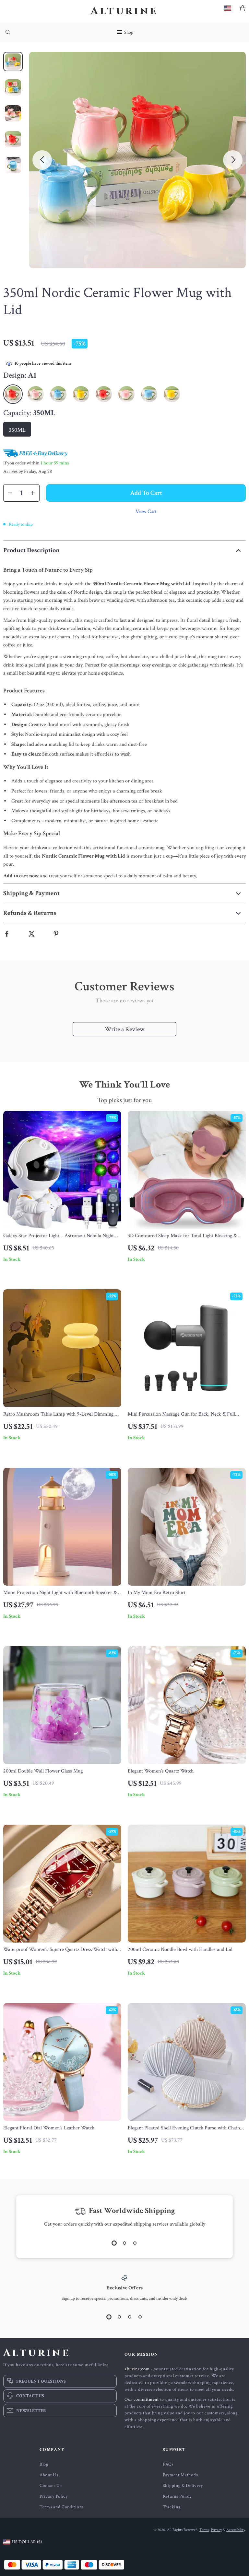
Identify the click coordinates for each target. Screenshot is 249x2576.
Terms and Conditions (62, 2507)
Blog (44, 2464)
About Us (49, 2475)
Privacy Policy (54, 2496)
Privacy (216, 2530)
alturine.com (137, 2369)
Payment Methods (180, 2475)
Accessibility (236, 2530)
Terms (204, 2530)
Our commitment (142, 2399)
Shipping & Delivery (183, 2486)
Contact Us (51, 2486)
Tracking (172, 2507)
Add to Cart (146, 493)
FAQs (168, 2464)
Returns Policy (177, 2496)
